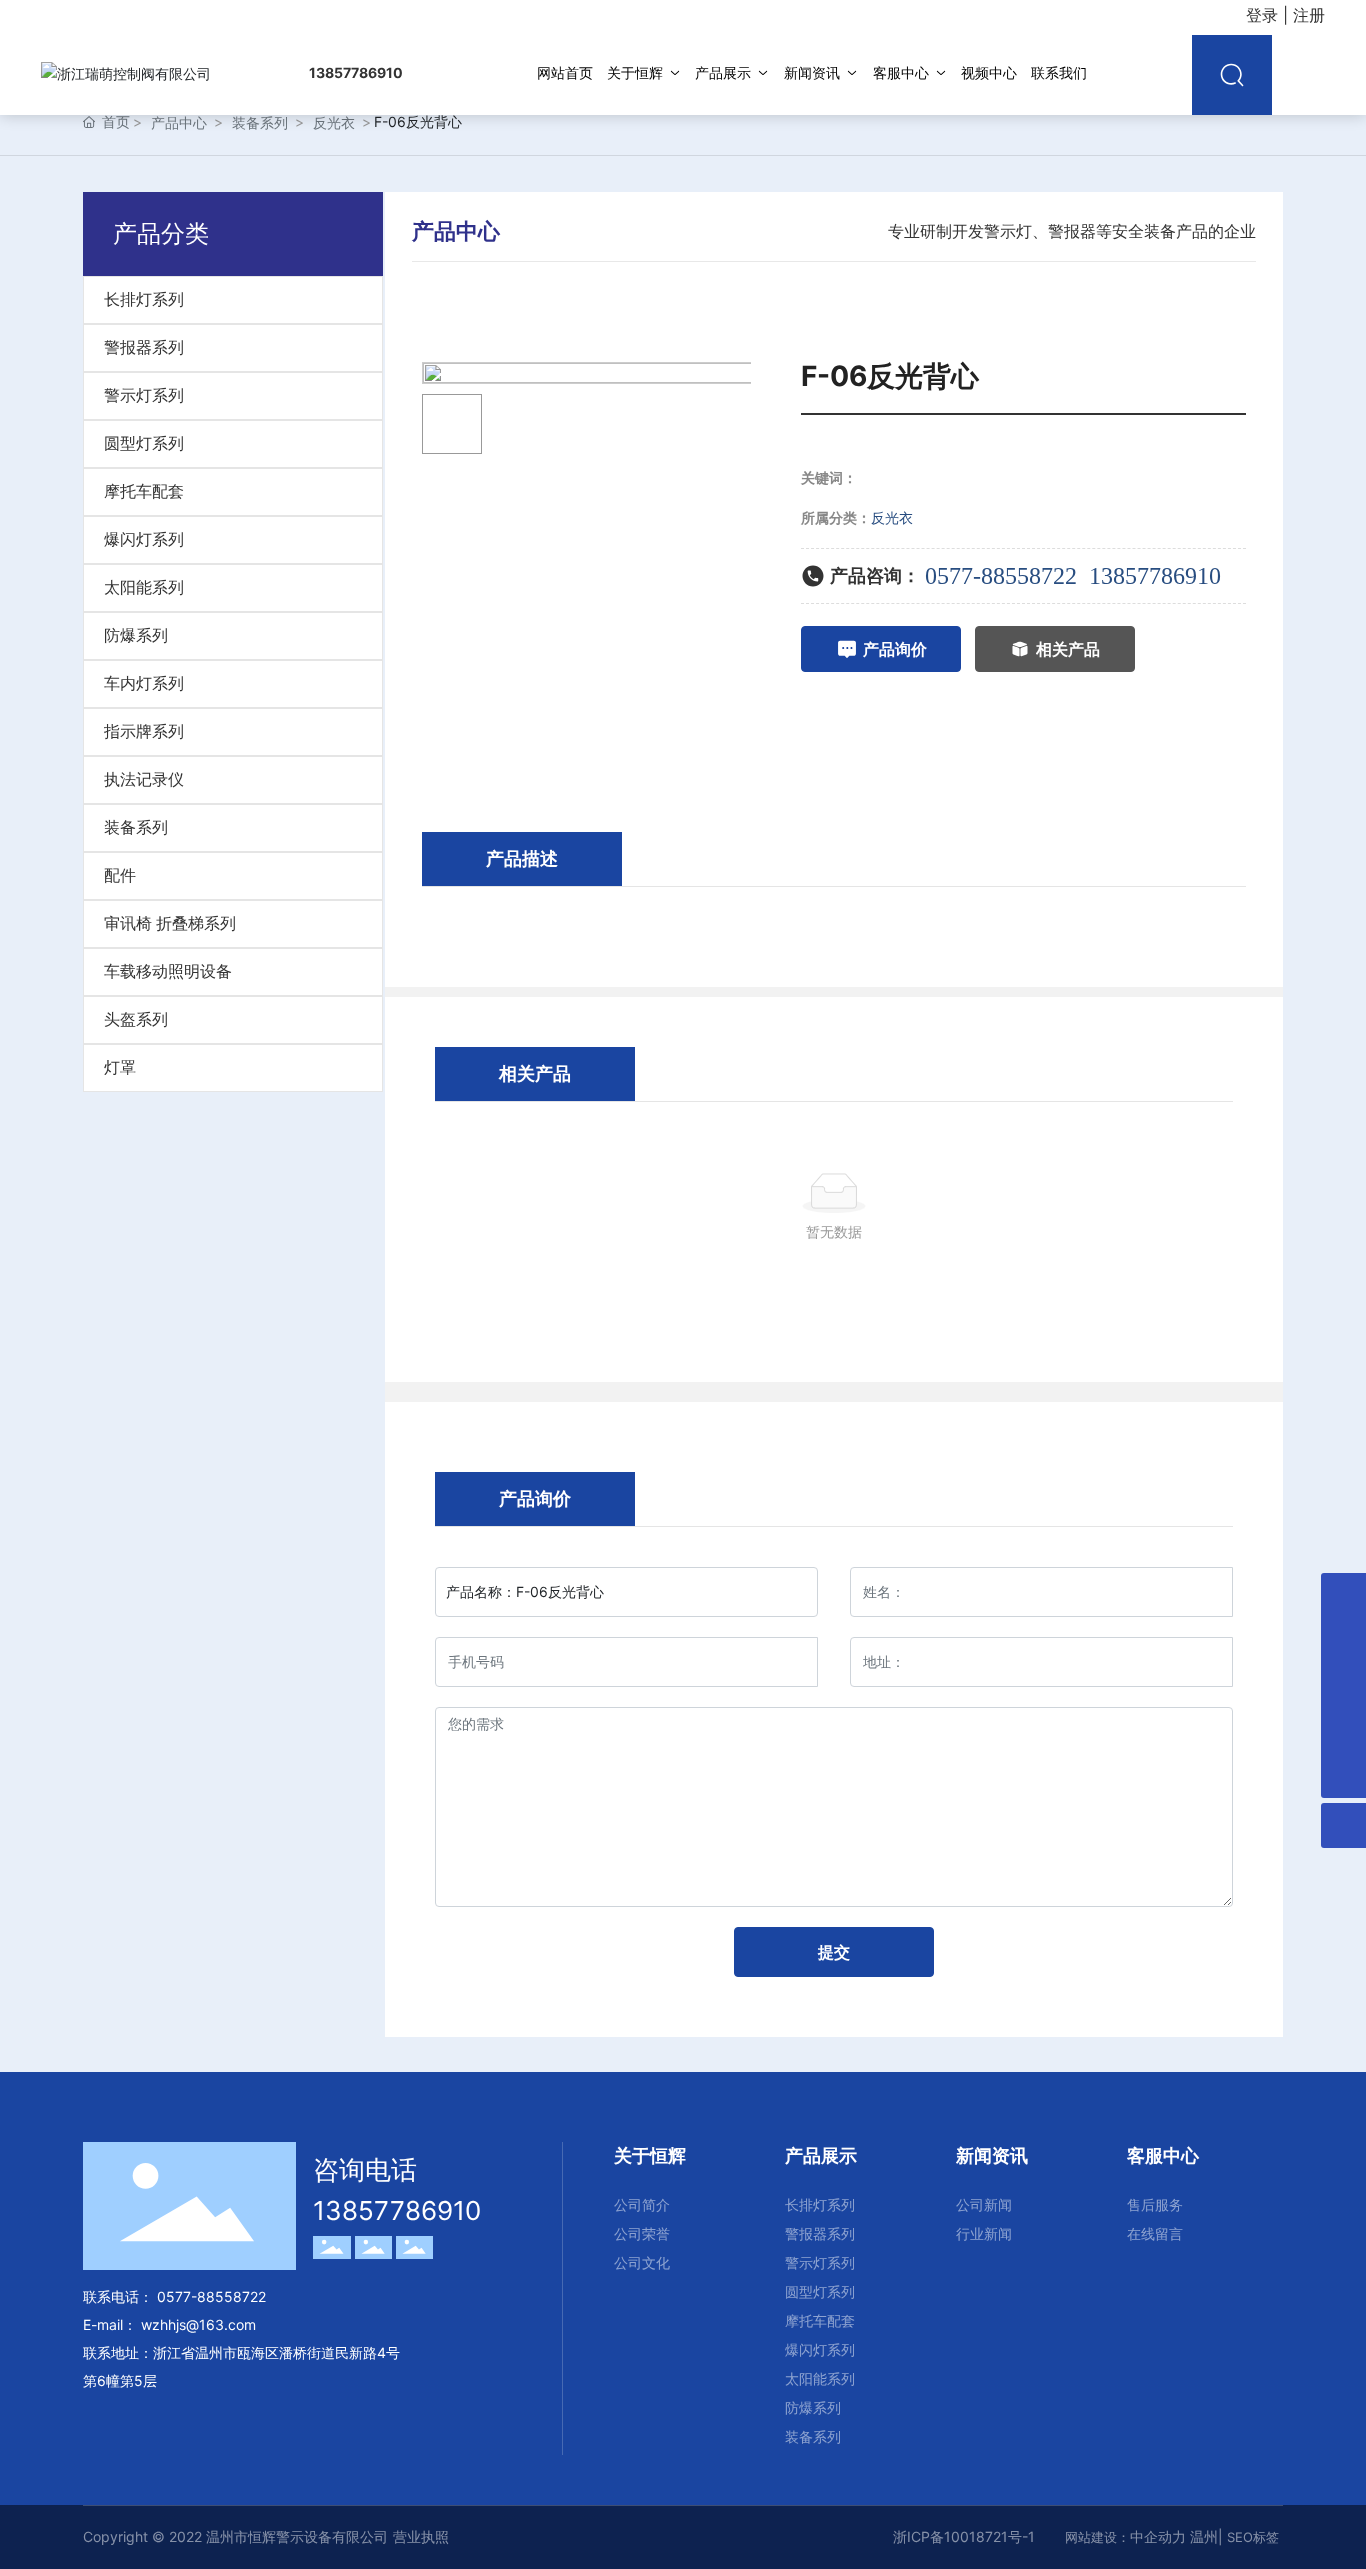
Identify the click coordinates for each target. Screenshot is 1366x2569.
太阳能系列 (144, 587)
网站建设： (1097, 2537)
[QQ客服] (1343, 1640)
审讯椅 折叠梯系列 (170, 923)
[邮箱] (1343, 1595)
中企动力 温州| (1178, 2536)
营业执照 (421, 2536)
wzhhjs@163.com (198, 2324)
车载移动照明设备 (168, 971)
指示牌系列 (144, 731)
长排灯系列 (144, 299)
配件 (120, 875)
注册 (1309, 15)
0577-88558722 (1001, 576)
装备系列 (260, 122)
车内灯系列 (144, 683)
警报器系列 (144, 347)
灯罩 (120, 1067)
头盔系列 (136, 1019)
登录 (1264, 15)
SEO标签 (1253, 2537)
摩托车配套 (144, 491)
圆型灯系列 (144, 443)
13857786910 (1155, 576)
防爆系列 (136, 635)
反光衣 (334, 122)
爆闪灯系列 (144, 539)
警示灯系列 (144, 395)
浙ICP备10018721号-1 (964, 2536)
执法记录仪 (144, 779)
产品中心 (179, 122)
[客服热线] (1343, 1730)
